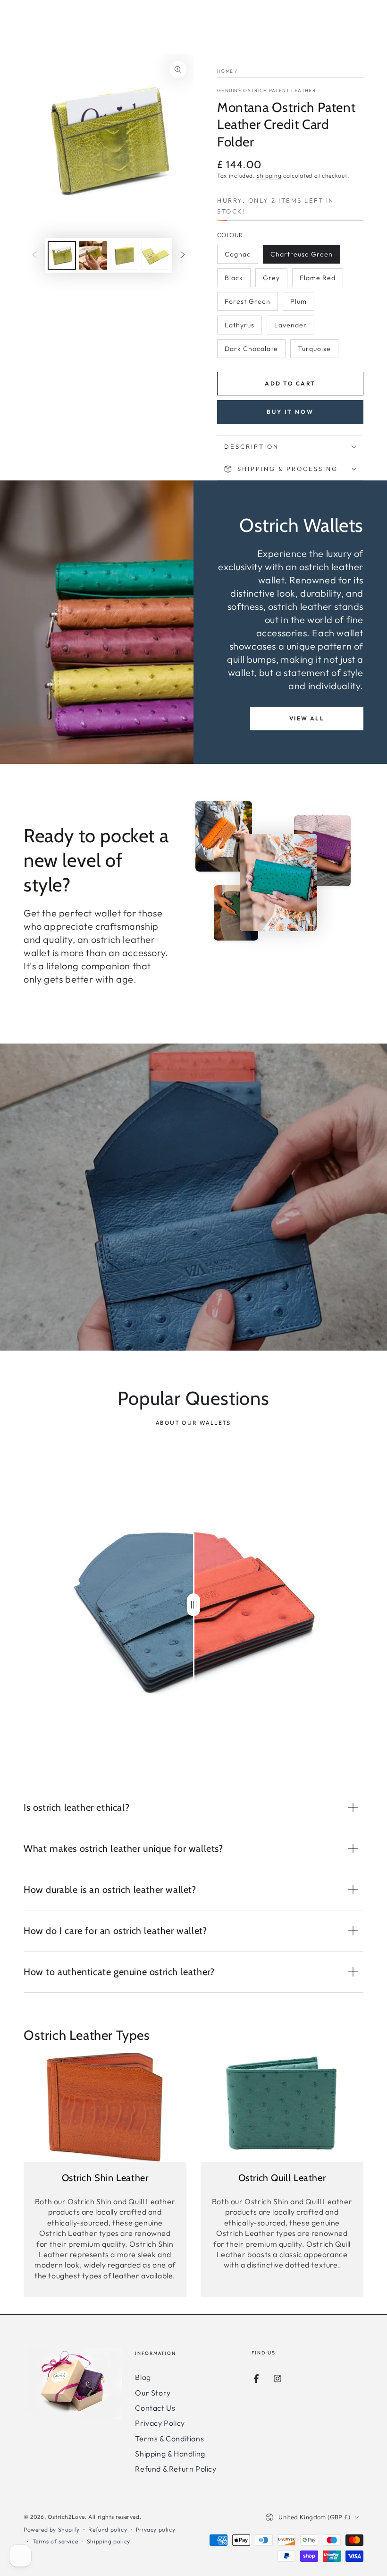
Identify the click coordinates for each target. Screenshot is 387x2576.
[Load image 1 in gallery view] (62, 255)
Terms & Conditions (169, 2439)
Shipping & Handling (170, 2454)
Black (237, 280)
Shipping (269, 175)
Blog (143, 2377)
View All (307, 718)
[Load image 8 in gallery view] (124, 255)
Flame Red (319, 280)
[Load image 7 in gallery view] (93, 255)
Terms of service (55, 2541)
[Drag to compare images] (193, 1605)
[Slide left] (34, 256)
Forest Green (247, 304)
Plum (302, 304)
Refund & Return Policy (176, 2469)
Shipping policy (109, 2541)
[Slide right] (183, 256)
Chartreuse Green (301, 257)
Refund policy (108, 2529)
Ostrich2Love (66, 2517)
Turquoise (317, 351)
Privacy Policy (160, 2423)
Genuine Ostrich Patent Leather (266, 90)
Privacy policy (156, 2529)
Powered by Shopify (52, 2529)
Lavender (293, 328)
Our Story (153, 2393)
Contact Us (155, 2408)
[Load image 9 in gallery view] (155, 255)
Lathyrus (243, 328)
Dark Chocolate (251, 351)
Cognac (241, 257)
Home (225, 71)
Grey (275, 280)
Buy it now (290, 412)
